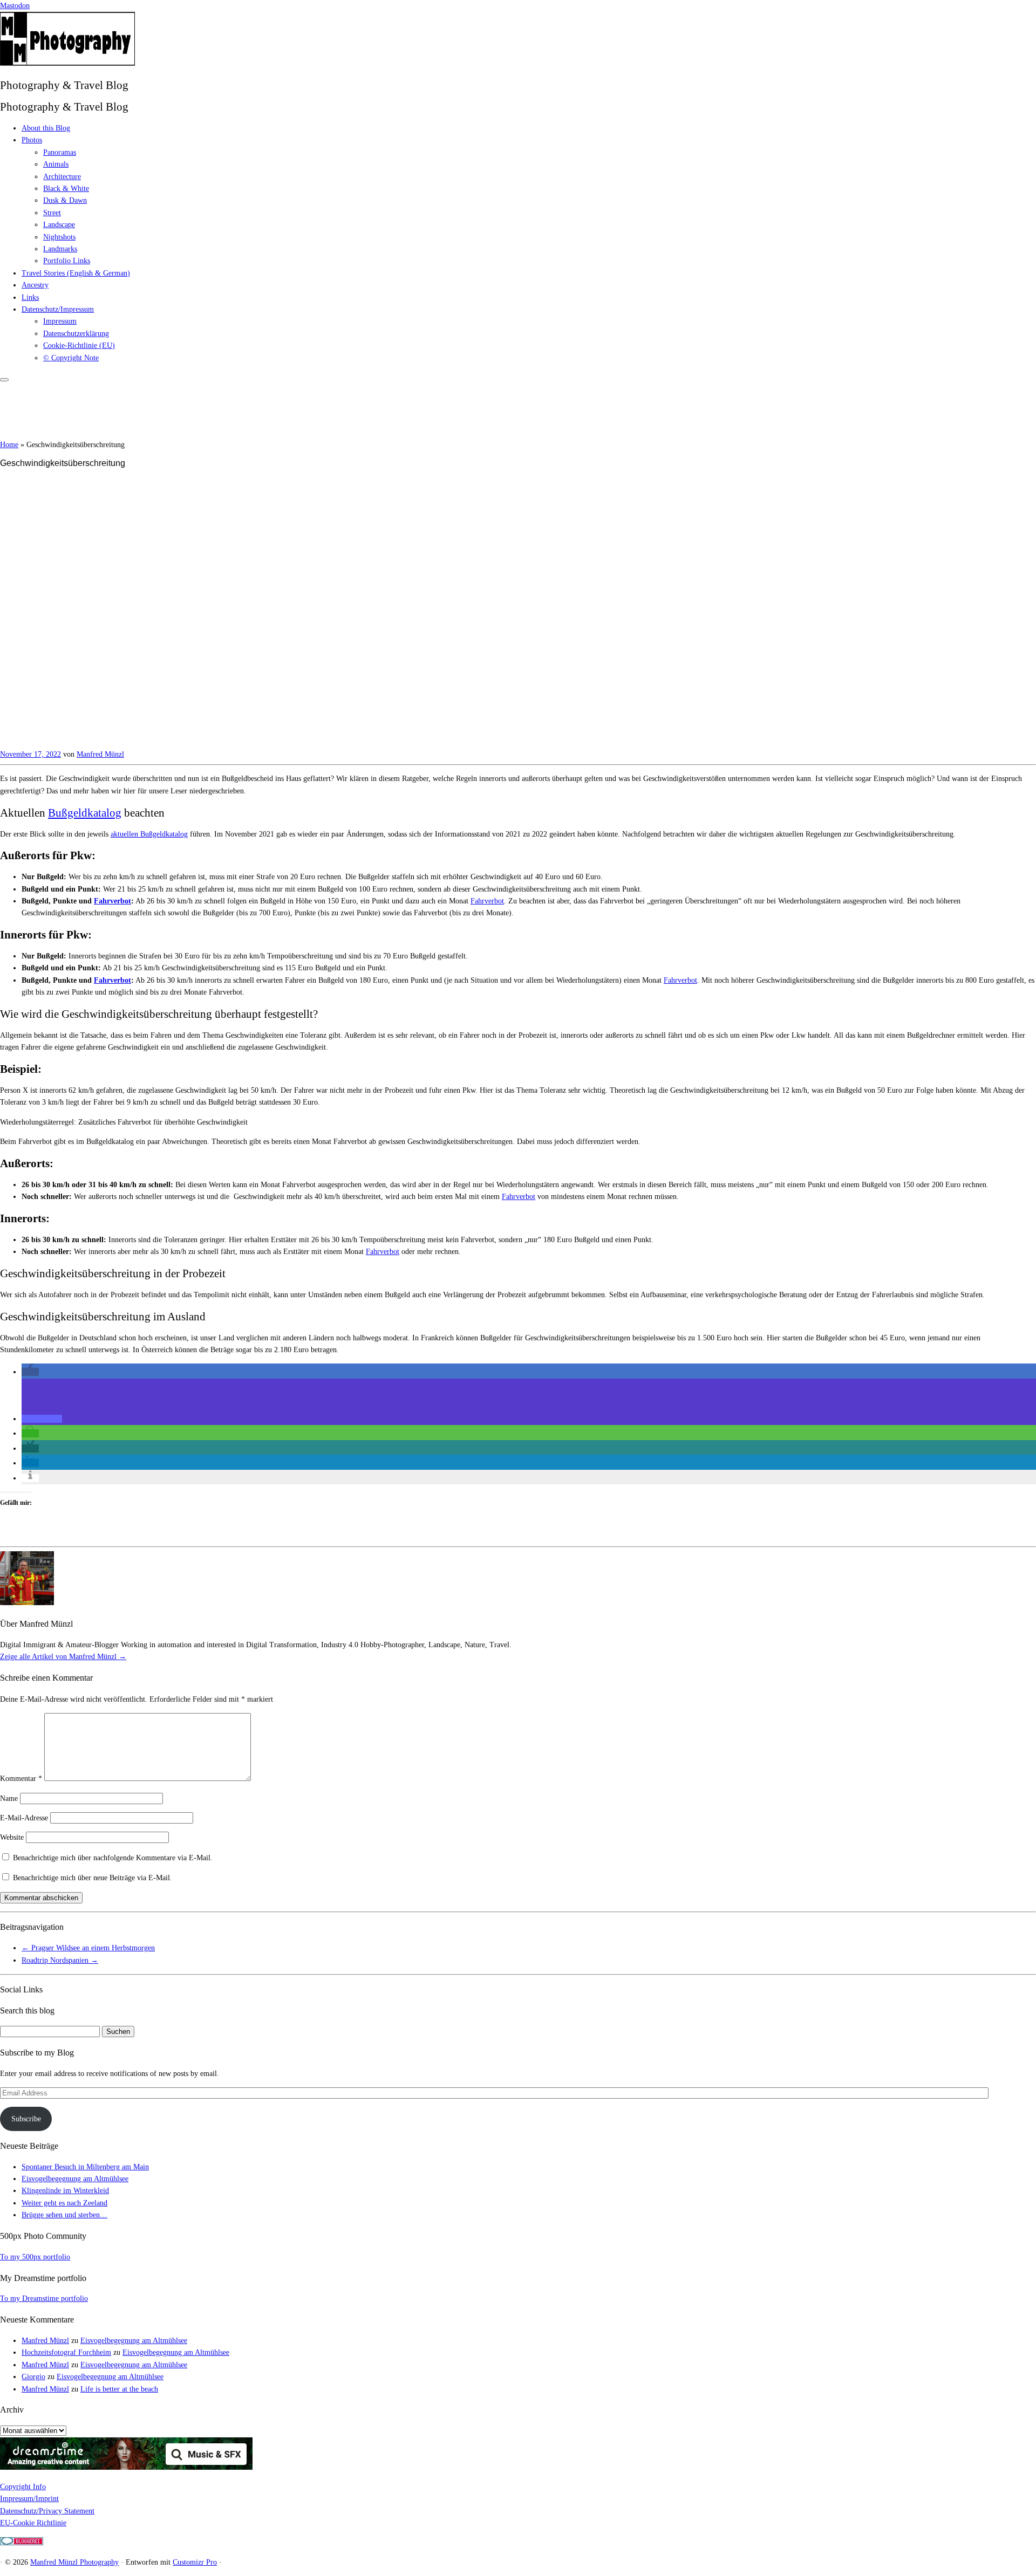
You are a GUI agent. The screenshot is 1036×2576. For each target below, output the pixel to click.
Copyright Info (23, 2487)
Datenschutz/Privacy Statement (47, 2511)
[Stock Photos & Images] (126, 2467)
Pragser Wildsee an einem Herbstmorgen (88, 1948)
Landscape (59, 225)
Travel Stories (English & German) (76, 273)
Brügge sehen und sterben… (64, 2215)
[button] (30, 1372)
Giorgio (33, 2377)
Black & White (66, 189)
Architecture (62, 177)
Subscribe (26, 2119)
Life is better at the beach (119, 2389)
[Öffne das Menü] (4, 380)
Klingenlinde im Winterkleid (65, 2191)
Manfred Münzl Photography (74, 2562)
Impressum (60, 321)
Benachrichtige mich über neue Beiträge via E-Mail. (93, 1878)
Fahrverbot (113, 901)
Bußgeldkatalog (85, 813)
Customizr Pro (195, 2562)
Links (30, 297)
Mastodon (15, 6)
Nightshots (59, 237)
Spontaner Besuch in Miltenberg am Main (85, 2167)
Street (52, 213)
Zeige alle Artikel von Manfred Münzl (63, 1657)
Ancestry (35, 285)
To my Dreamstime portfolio (44, 2298)
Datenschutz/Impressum (58, 309)
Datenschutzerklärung (76, 334)
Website (12, 1837)
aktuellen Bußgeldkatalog (149, 834)
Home (9, 445)
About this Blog (46, 128)
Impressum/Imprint (29, 2499)
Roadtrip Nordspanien (60, 1960)
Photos (32, 140)
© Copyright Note (71, 358)
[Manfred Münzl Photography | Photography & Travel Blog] (67, 63)
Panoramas (60, 152)
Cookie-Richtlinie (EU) (79, 345)
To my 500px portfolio (35, 2257)
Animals (56, 164)
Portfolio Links (67, 261)
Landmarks (60, 249)
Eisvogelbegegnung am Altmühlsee (75, 2179)
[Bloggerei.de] (22, 2543)
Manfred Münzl (100, 754)
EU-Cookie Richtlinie (33, 2523)
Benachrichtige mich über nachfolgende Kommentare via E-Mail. (113, 1858)
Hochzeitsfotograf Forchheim (66, 2352)
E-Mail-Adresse (24, 1818)
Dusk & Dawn (65, 200)
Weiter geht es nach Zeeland (64, 2203)
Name (9, 1799)
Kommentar (21, 1779)
